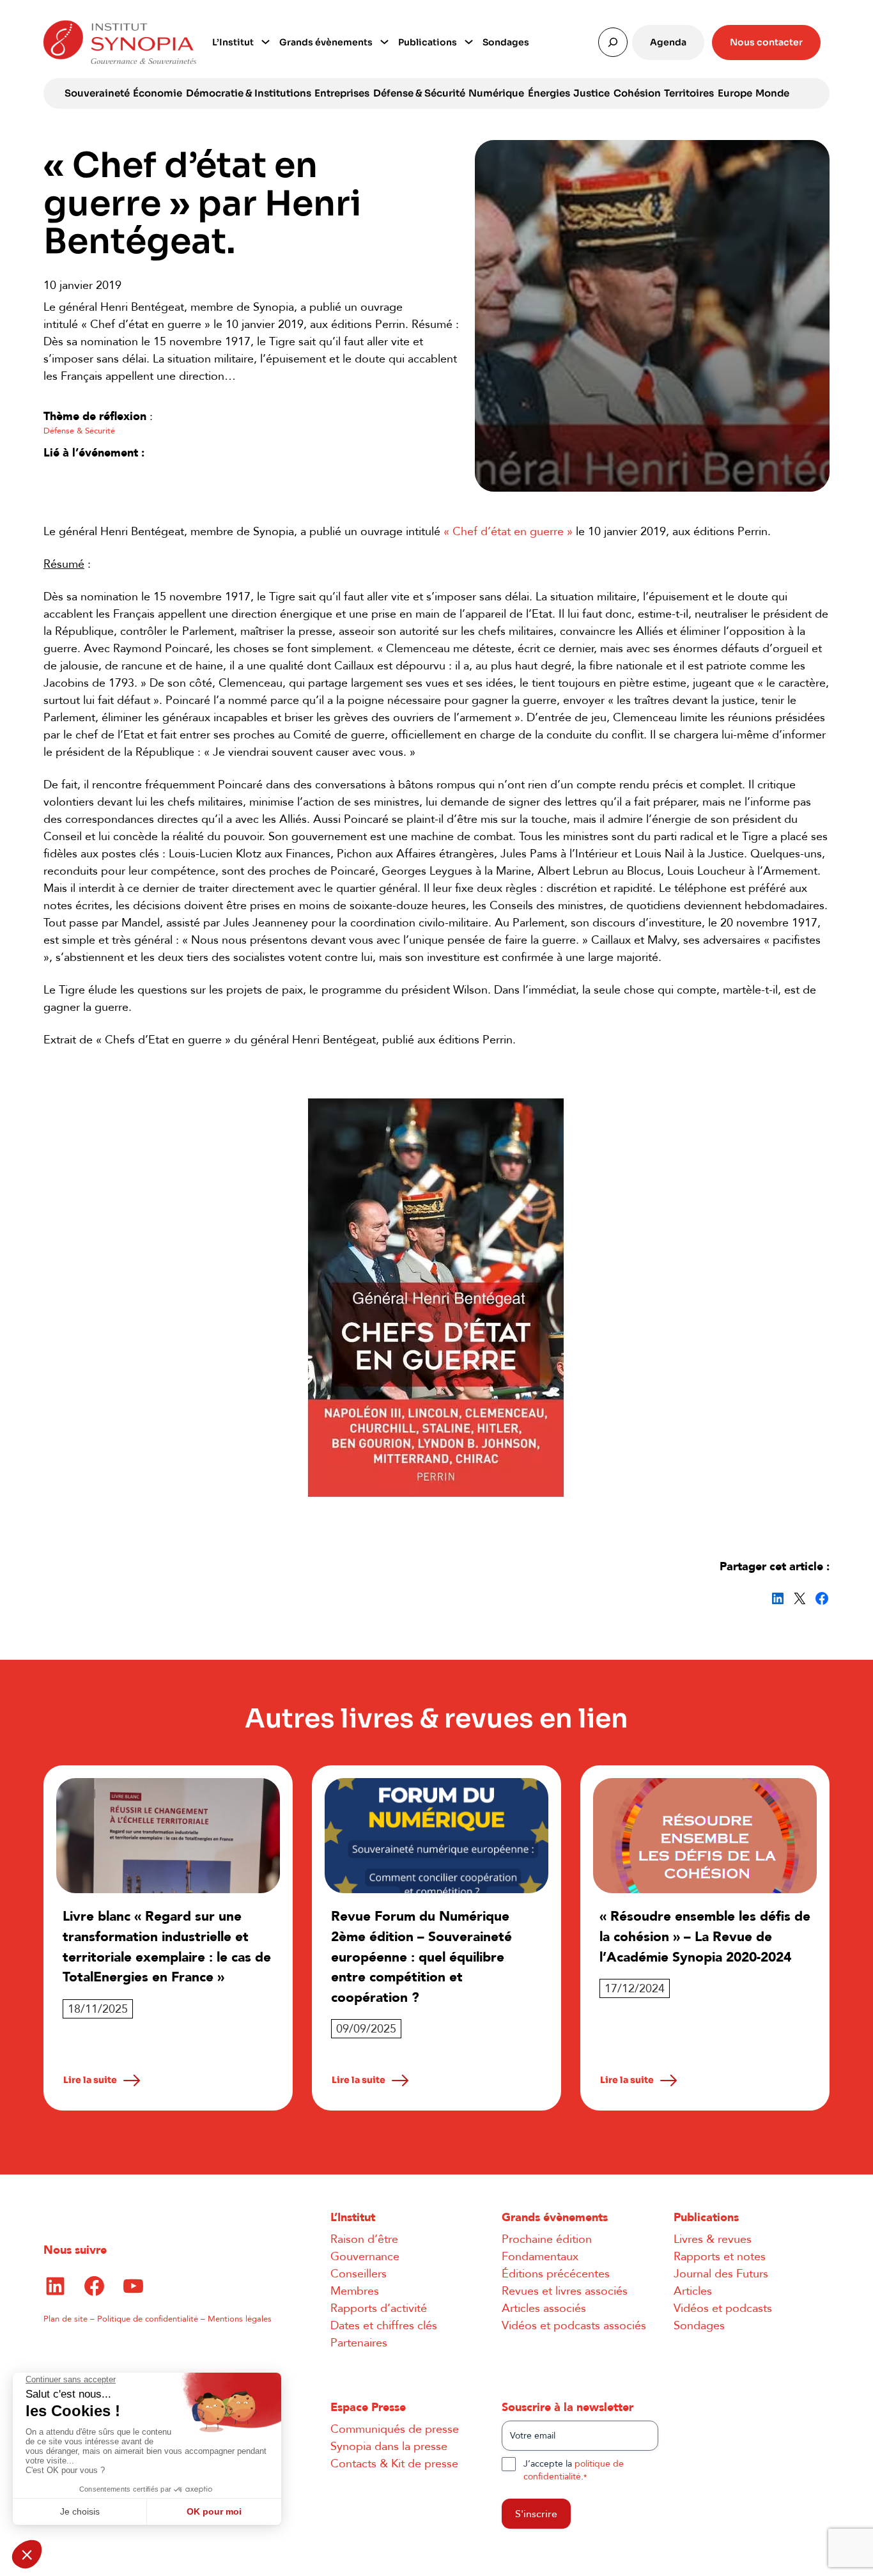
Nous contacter (766, 42)
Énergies (549, 93)
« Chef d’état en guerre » (508, 532)
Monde (772, 93)
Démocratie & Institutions (249, 93)
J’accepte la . (574, 2470)
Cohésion (637, 93)
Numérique (496, 93)
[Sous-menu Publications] (469, 41)
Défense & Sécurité (419, 93)
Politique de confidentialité (148, 2319)
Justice (591, 93)
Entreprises (342, 93)
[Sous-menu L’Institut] (266, 41)
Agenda (668, 42)
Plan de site (66, 2319)
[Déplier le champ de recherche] (613, 42)
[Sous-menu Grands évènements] (384, 41)
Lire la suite (90, 2080)
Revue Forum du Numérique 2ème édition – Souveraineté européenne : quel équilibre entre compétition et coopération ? (421, 1957)
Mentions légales (240, 2319)
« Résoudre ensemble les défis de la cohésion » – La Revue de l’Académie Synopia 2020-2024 (705, 1937)
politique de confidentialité (574, 2470)
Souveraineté (97, 93)
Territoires (689, 93)
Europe (735, 93)
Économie (158, 93)
